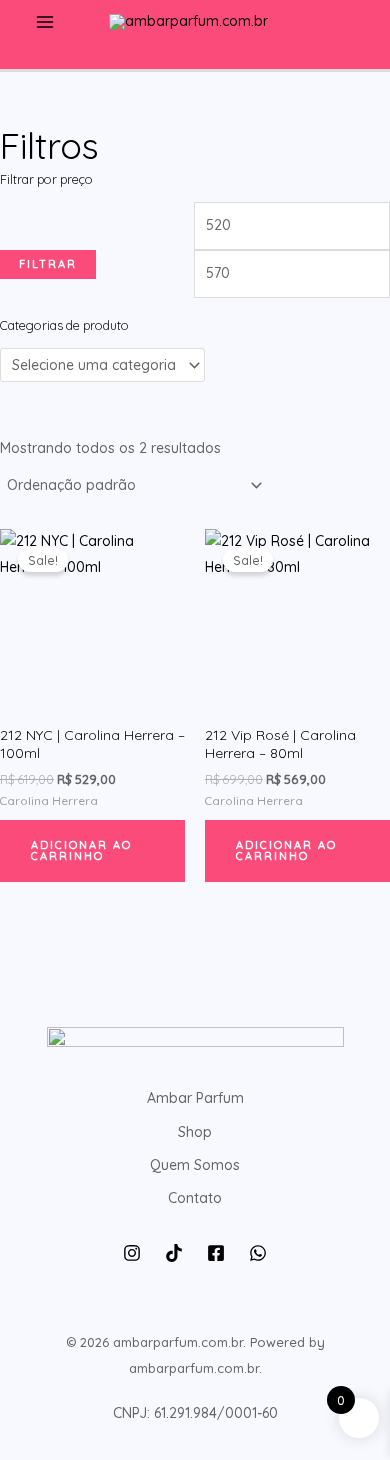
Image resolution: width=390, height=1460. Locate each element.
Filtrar (48, 264)
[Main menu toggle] (44, 22)
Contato (195, 1198)
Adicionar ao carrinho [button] (81, 850)
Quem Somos (195, 1165)
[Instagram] (132, 1253)
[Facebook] (216, 1253)
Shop (195, 1132)
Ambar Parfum (195, 1098)
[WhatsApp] (258, 1253)
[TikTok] (174, 1253)
